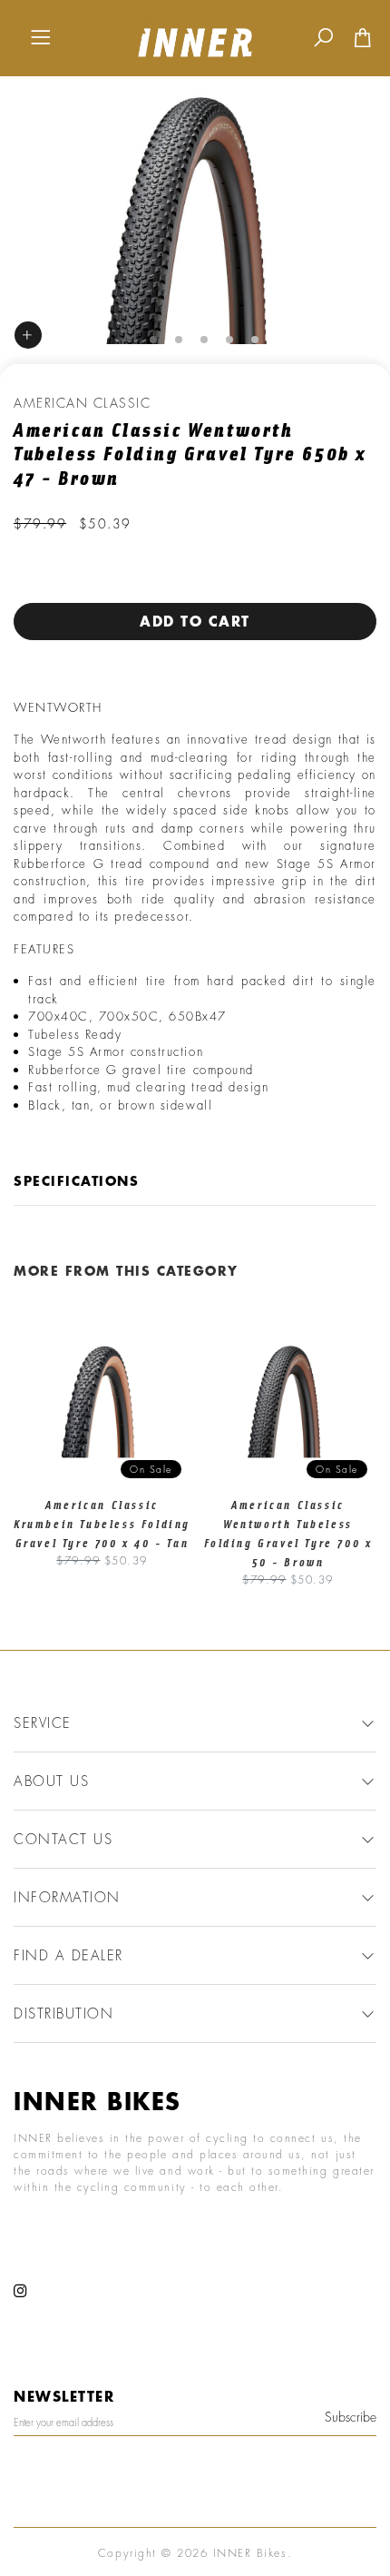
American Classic (82, 403)
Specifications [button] (76, 1181)
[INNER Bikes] (195, 36)
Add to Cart (195, 621)
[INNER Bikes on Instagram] (21, 2291)
